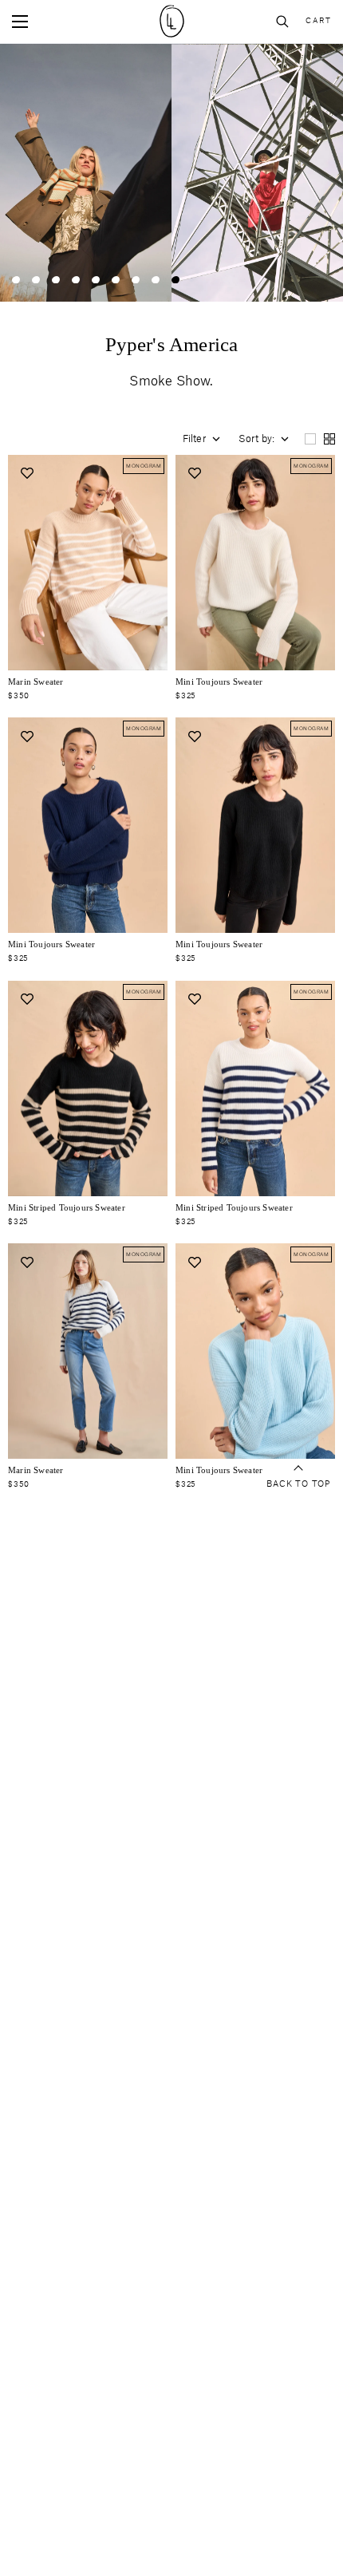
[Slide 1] (16, 280)
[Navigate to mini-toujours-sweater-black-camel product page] (88, 1088)
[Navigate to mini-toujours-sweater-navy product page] (88, 825)
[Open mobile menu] (20, 22)
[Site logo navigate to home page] (171, 21)
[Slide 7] (136, 280)
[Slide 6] (116, 280)
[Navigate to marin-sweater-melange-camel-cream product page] (88, 563)
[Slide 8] (156, 280)
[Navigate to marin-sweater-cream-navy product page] (88, 1351)
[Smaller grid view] (329, 439)
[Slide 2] (36, 280)
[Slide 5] (96, 280)
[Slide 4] (76, 280)
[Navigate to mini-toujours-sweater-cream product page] (255, 563)
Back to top (298, 1484)
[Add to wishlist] (27, 474)
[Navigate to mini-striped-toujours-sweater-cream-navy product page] (255, 1088)
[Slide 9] (175, 280)
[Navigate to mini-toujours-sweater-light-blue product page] (255, 1351)
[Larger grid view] (310, 439)
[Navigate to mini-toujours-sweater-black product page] (255, 825)
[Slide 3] (56, 280)
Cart (318, 21)
